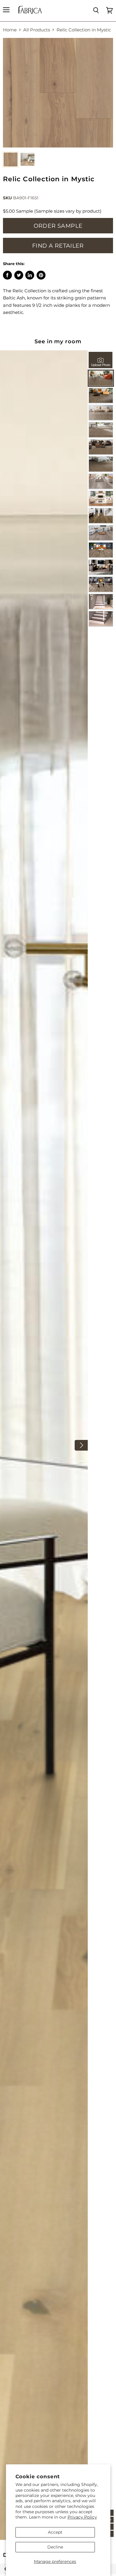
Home (10, 30)
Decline (55, 2547)
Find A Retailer (58, 246)
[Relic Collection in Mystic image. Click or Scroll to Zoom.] (58, 93)
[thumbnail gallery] (11, 159)
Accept (55, 2532)
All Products (37, 30)
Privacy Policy (82, 2517)
